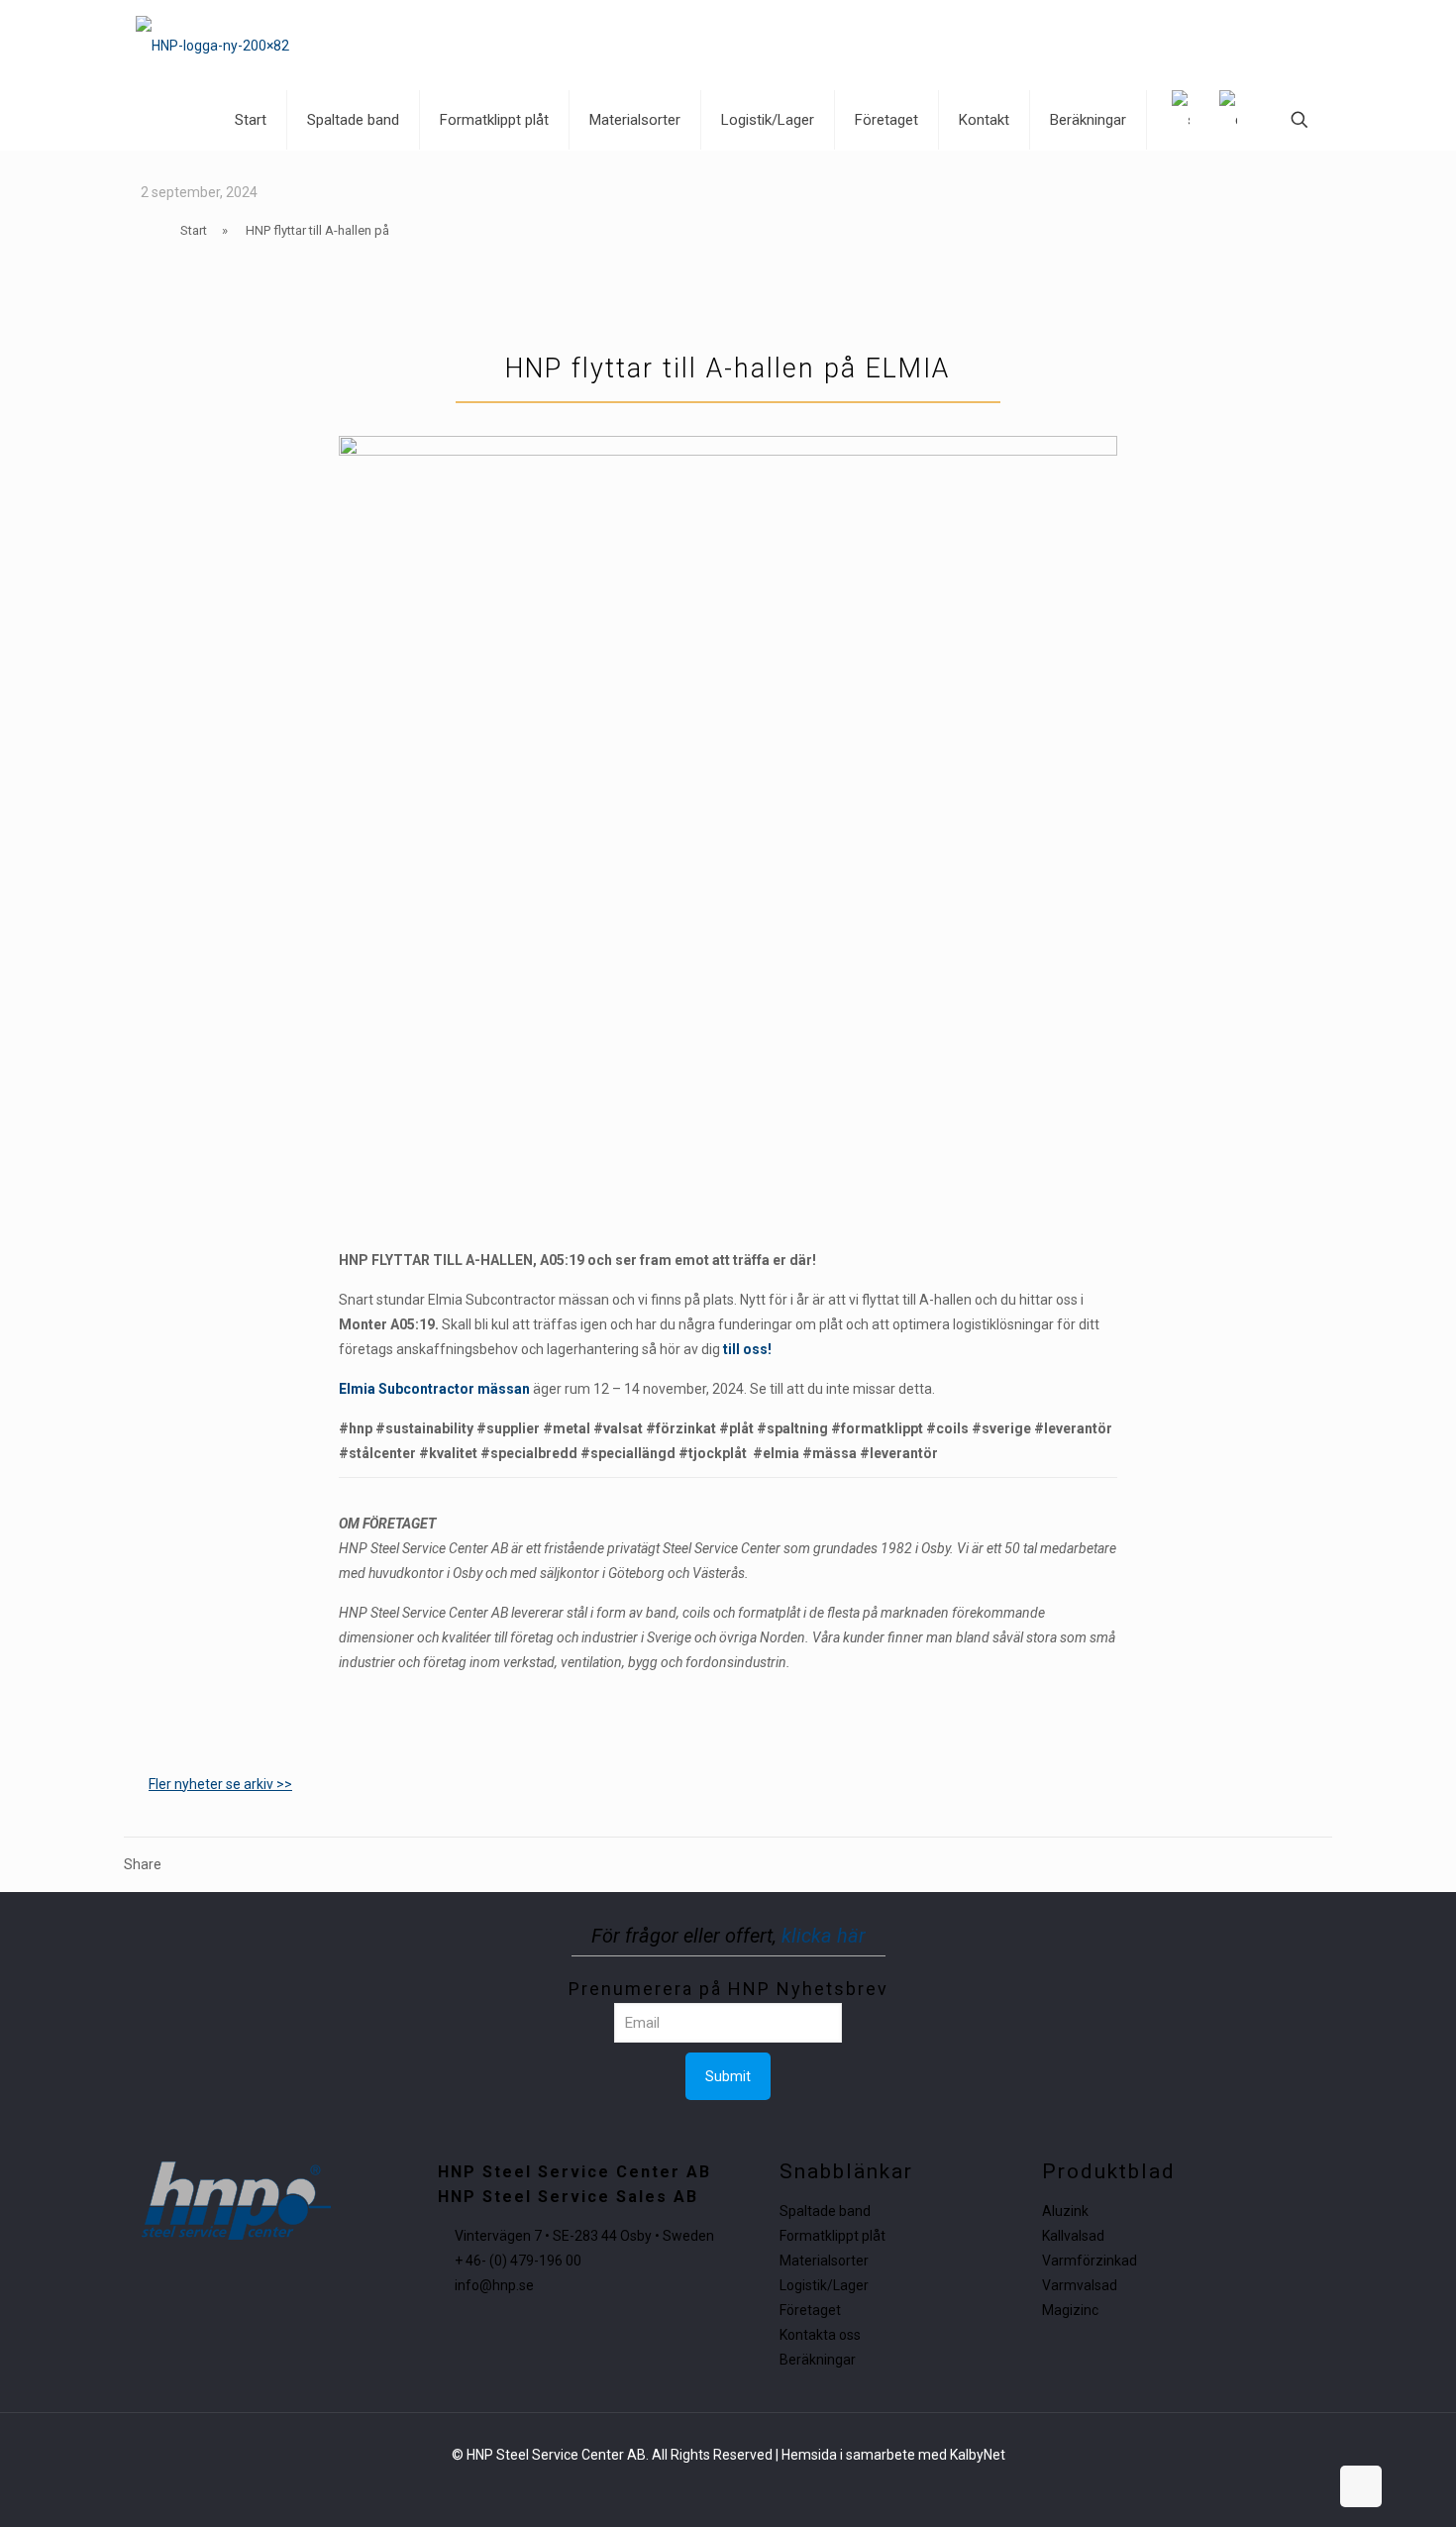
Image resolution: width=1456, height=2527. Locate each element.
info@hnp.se (494, 2285)
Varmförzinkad (1090, 2261)
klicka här (824, 1936)
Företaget (810, 2310)
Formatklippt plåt (832, 2236)
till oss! (747, 1349)
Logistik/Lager (824, 2285)
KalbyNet (978, 2455)
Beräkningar (818, 2360)
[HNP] (212, 45)
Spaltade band (825, 2211)
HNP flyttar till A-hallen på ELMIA (728, 369)
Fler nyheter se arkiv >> (220, 1784)
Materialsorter (824, 2261)
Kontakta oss (820, 2335)
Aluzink (1065, 2211)
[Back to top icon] (1361, 2486)
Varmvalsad (1080, 2285)
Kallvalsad (1073, 2236)
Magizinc (1070, 2310)
